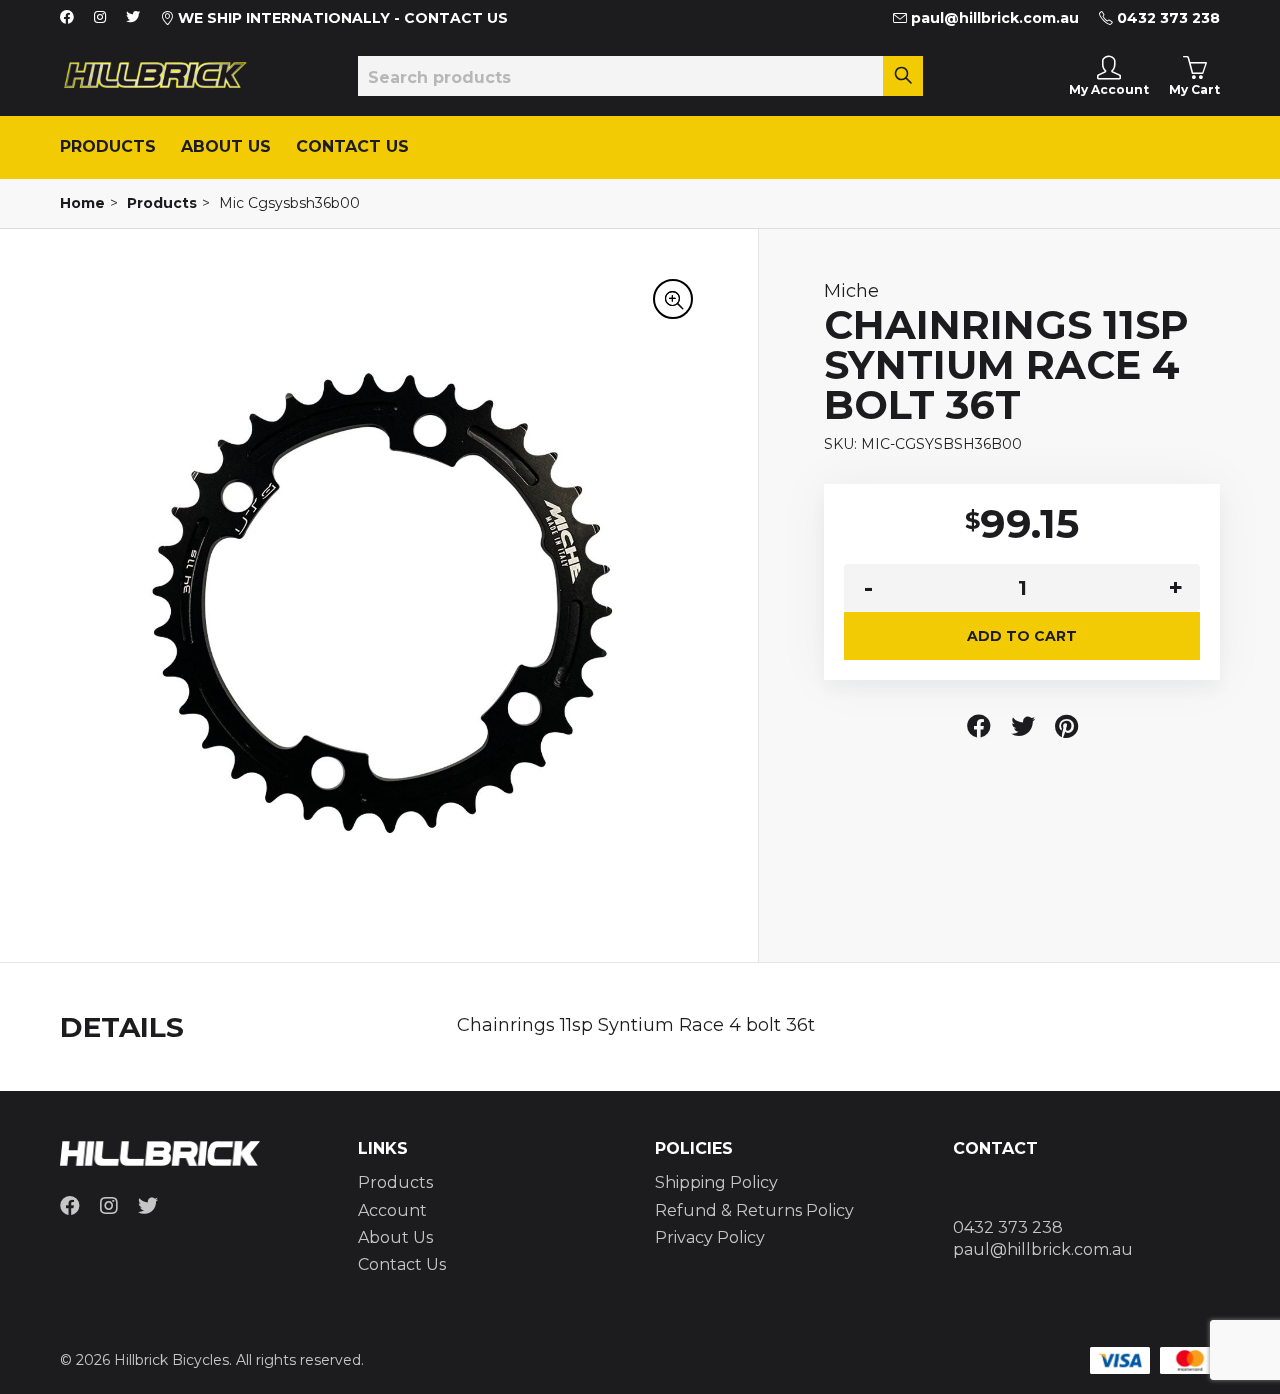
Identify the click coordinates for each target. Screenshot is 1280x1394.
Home (82, 203)
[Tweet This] (1023, 726)
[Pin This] (1066, 726)
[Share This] (979, 726)
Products (108, 146)
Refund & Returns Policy (754, 1210)
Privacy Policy (710, 1237)
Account (392, 1210)
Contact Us (352, 146)
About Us (226, 146)
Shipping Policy (716, 1182)
